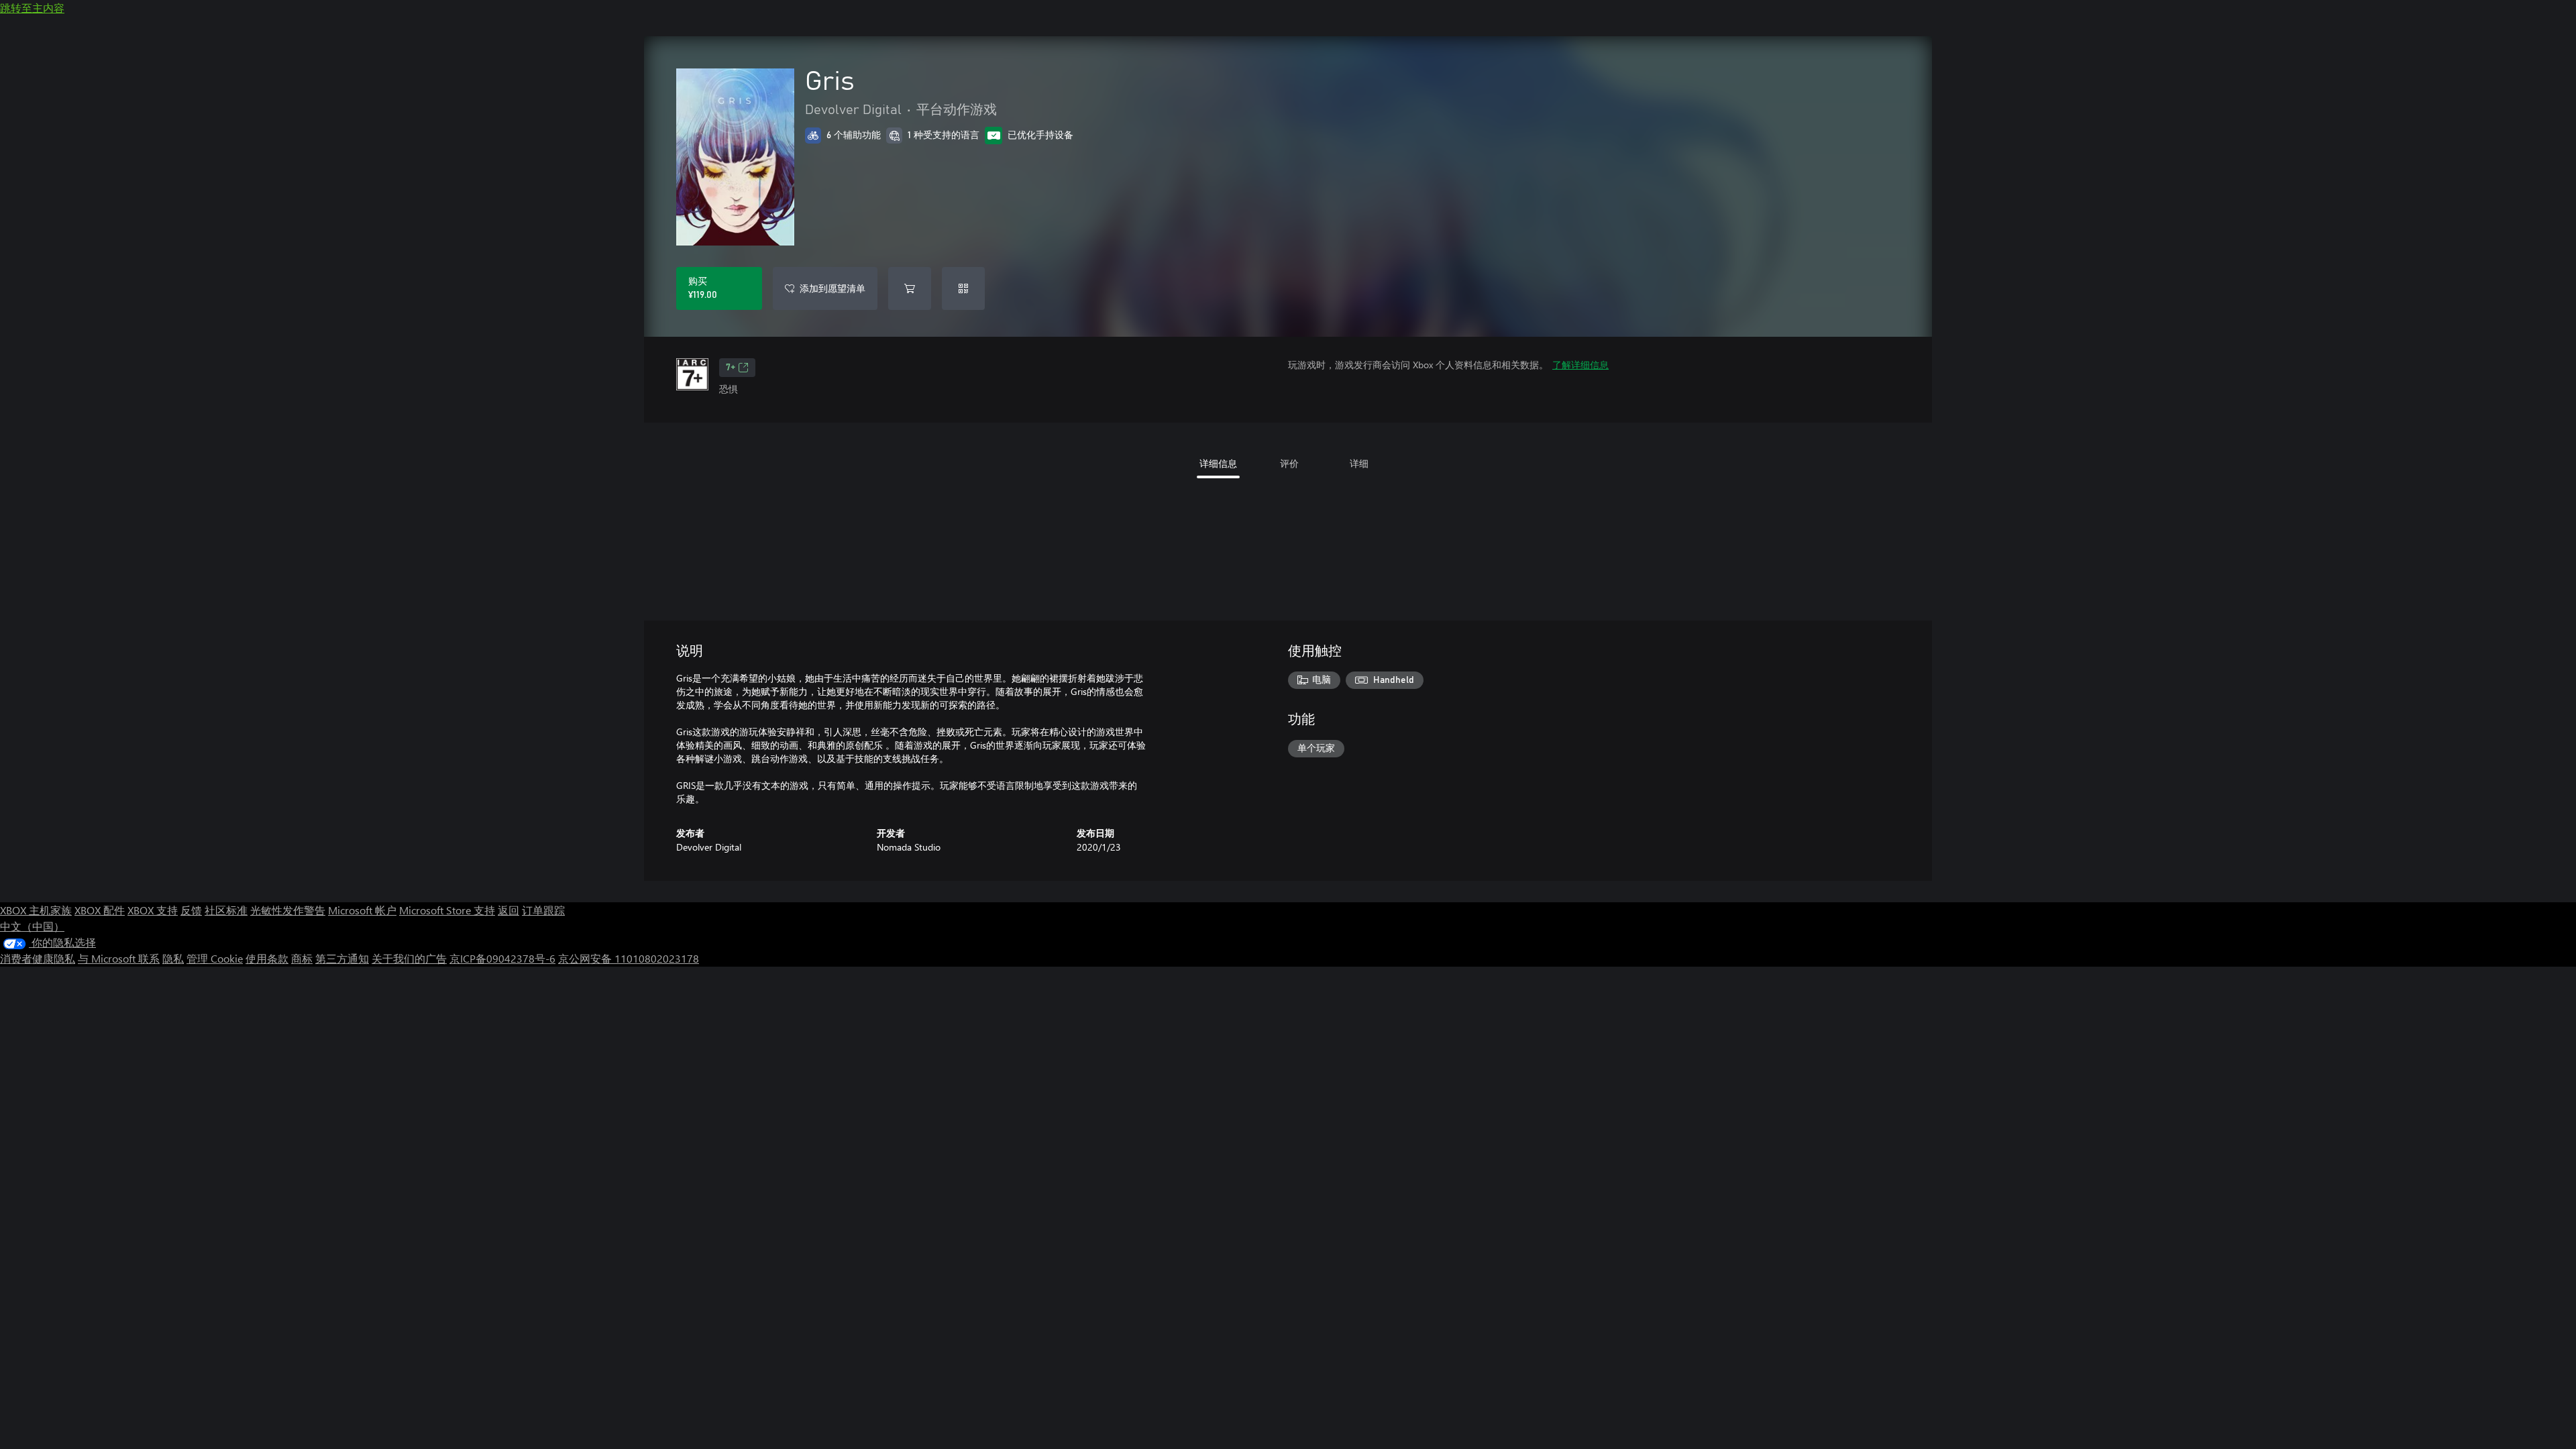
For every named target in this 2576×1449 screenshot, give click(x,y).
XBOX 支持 (153, 910)
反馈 (191, 910)
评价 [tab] (1289, 463)
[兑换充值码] (963, 288)
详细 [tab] (1359, 463)
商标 (302, 958)
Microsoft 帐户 (362, 910)
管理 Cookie (215, 958)
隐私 (173, 958)
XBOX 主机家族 (36, 910)
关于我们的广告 (409, 958)
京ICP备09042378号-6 (502, 958)
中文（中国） (32, 926)
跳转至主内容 (32, 8)
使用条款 (267, 958)
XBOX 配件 (100, 910)
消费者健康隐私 (38, 958)
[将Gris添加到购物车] (910, 288)
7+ (731, 368)
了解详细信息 (1580, 365)
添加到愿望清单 (833, 288)
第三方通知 (342, 958)
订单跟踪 (543, 910)
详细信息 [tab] (1218, 463)
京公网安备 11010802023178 (629, 958)
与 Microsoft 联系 (119, 958)
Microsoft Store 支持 (447, 910)
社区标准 (226, 910)
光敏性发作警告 (288, 910)
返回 (508, 910)
